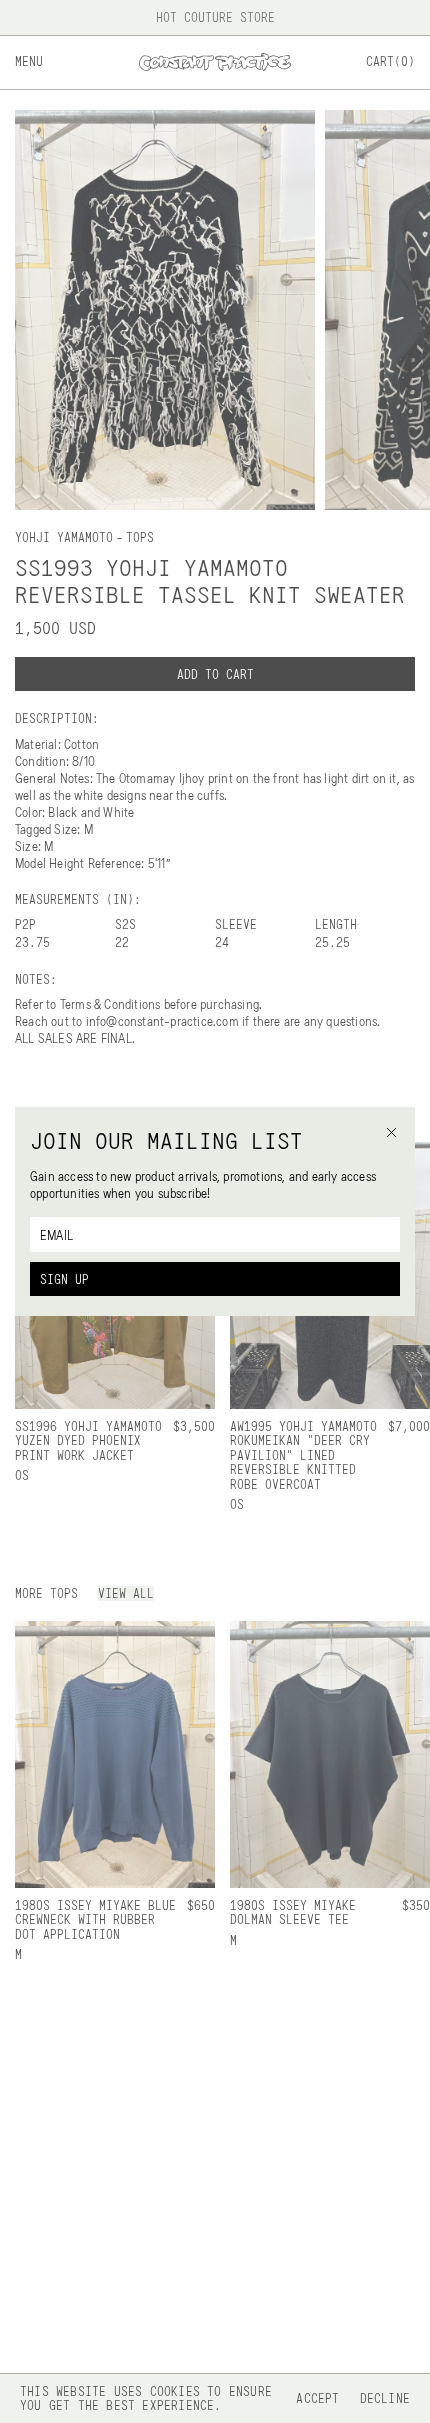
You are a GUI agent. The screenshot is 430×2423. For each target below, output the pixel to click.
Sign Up (64, 1279)
